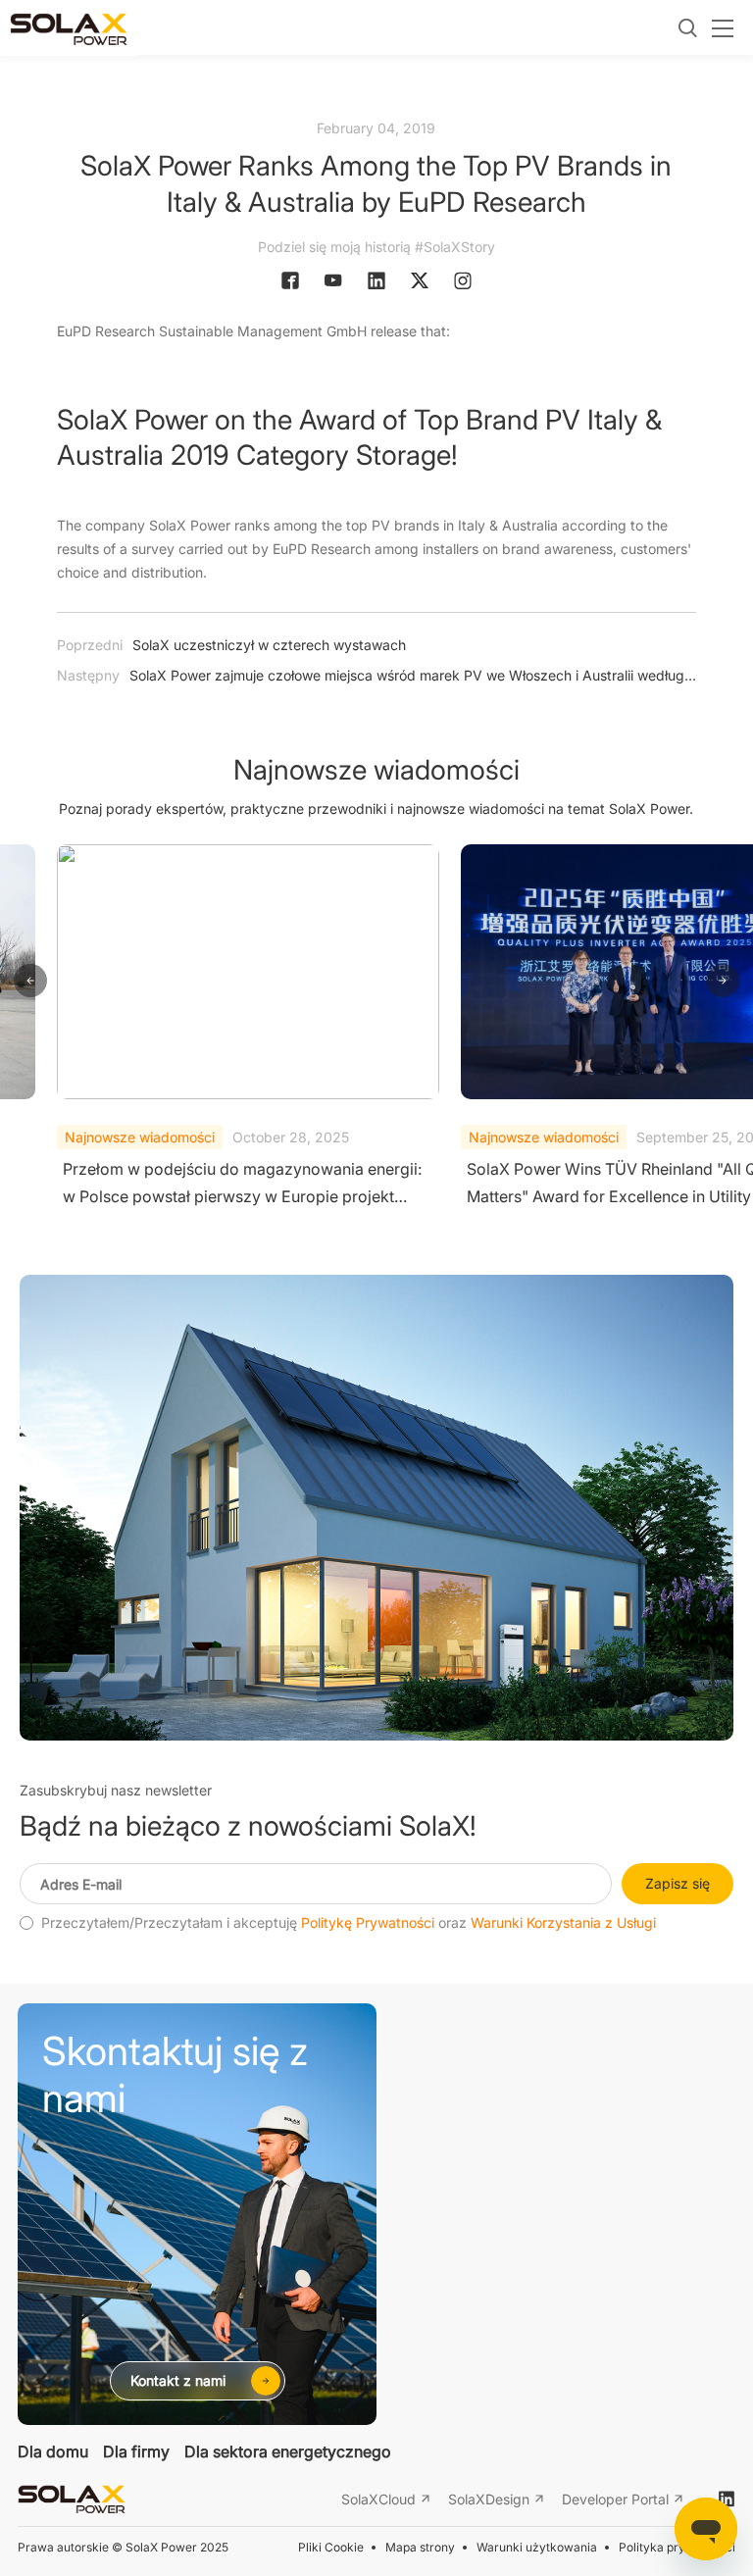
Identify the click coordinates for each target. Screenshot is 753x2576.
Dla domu (53, 2451)
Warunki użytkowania (537, 2547)
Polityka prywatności (677, 2547)
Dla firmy (136, 2451)
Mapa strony (420, 2547)
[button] (30, 982)
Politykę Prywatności (368, 1923)
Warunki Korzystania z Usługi (563, 1923)
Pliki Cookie (331, 2547)
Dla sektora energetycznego (288, 2451)
